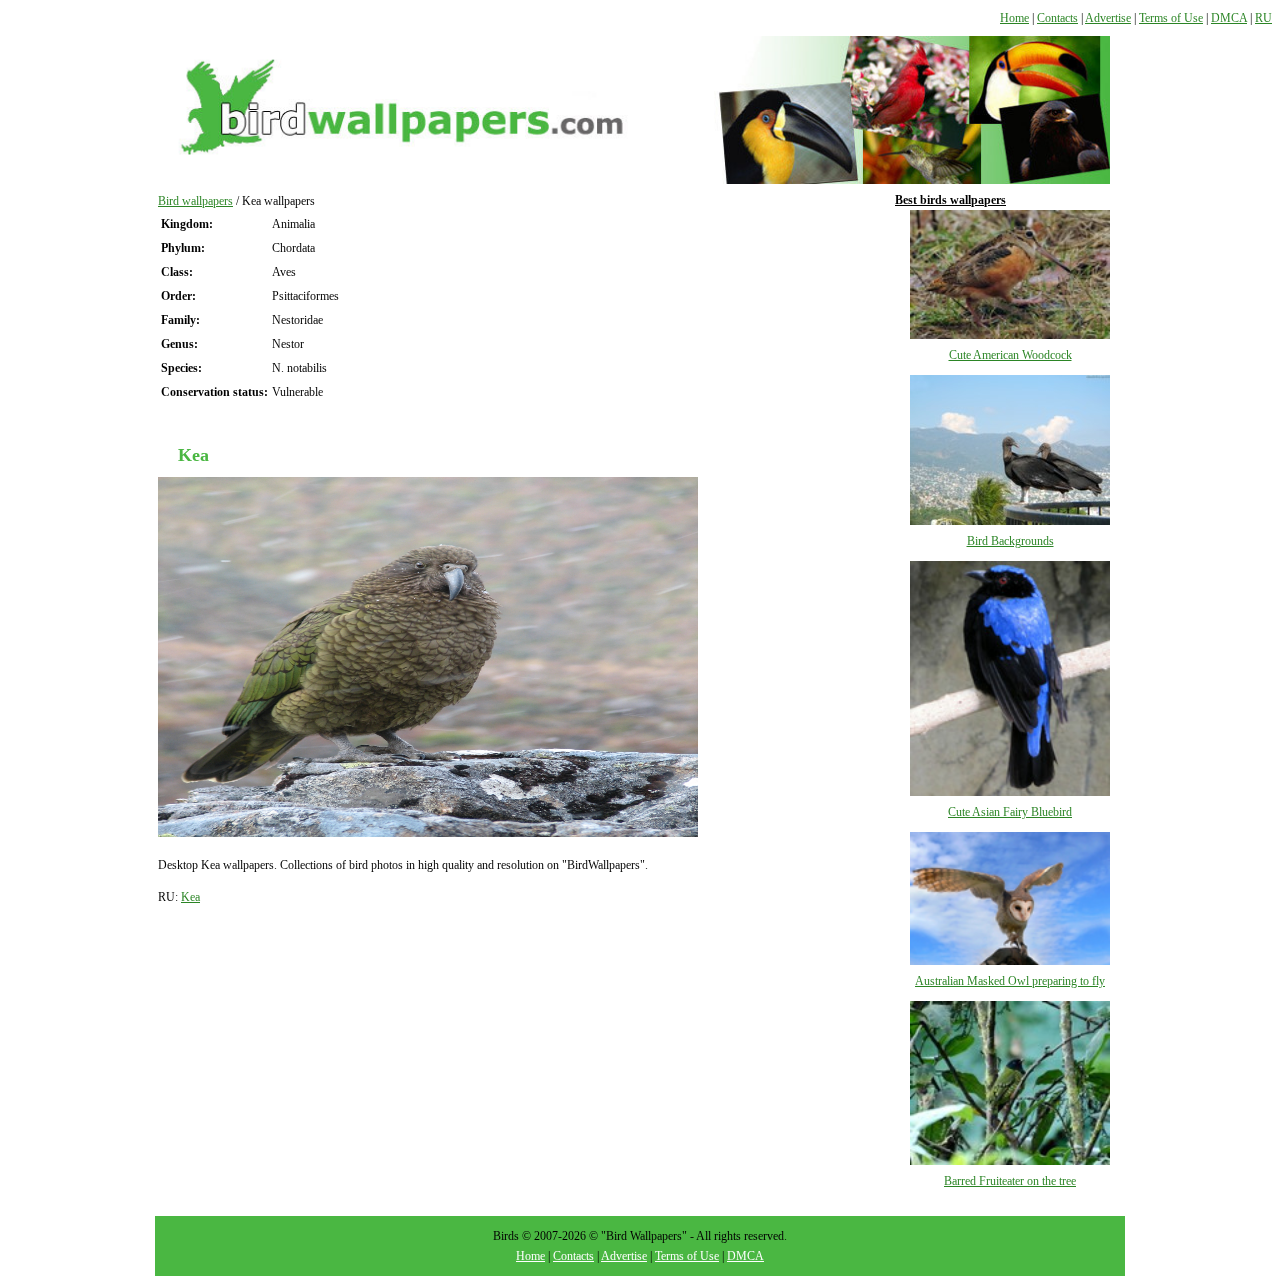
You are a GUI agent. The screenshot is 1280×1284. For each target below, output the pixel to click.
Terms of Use (1171, 18)
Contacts (1057, 18)
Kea (190, 897)
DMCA (1229, 18)
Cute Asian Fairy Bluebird (1010, 812)
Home (1014, 18)
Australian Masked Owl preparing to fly (1010, 981)
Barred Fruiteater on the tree (1010, 1181)
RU (1263, 18)
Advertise (1108, 18)
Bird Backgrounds (1010, 541)
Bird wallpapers (195, 201)
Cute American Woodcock (1010, 355)
